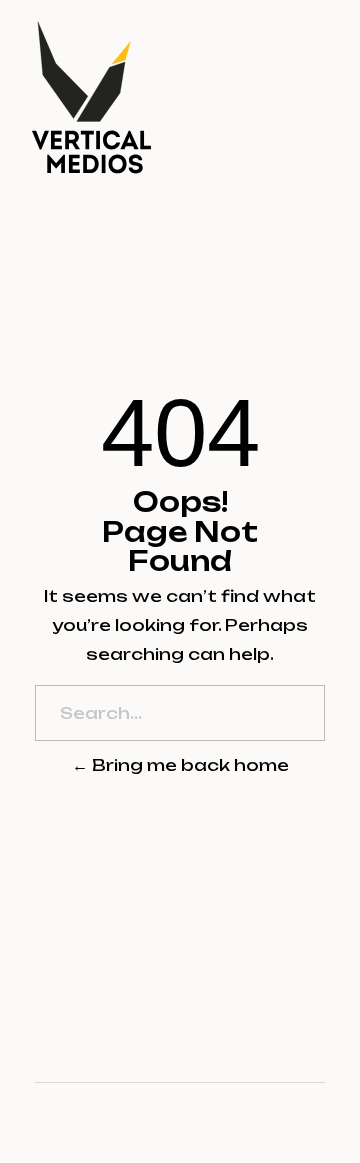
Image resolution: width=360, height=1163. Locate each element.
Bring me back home (188, 765)
